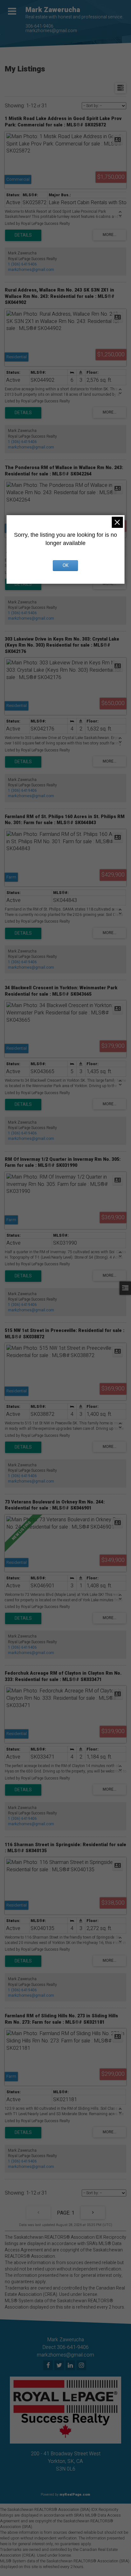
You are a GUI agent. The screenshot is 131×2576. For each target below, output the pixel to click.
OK (65, 565)
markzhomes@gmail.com (51, 31)
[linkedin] (71, 2366)
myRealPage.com (75, 2495)
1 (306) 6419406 (22, 264)
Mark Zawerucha (53, 10)
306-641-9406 (39, 26)
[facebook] (49, 2366)
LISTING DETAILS (23, 235)
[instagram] (82, 2366)
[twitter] (60, 2366)
